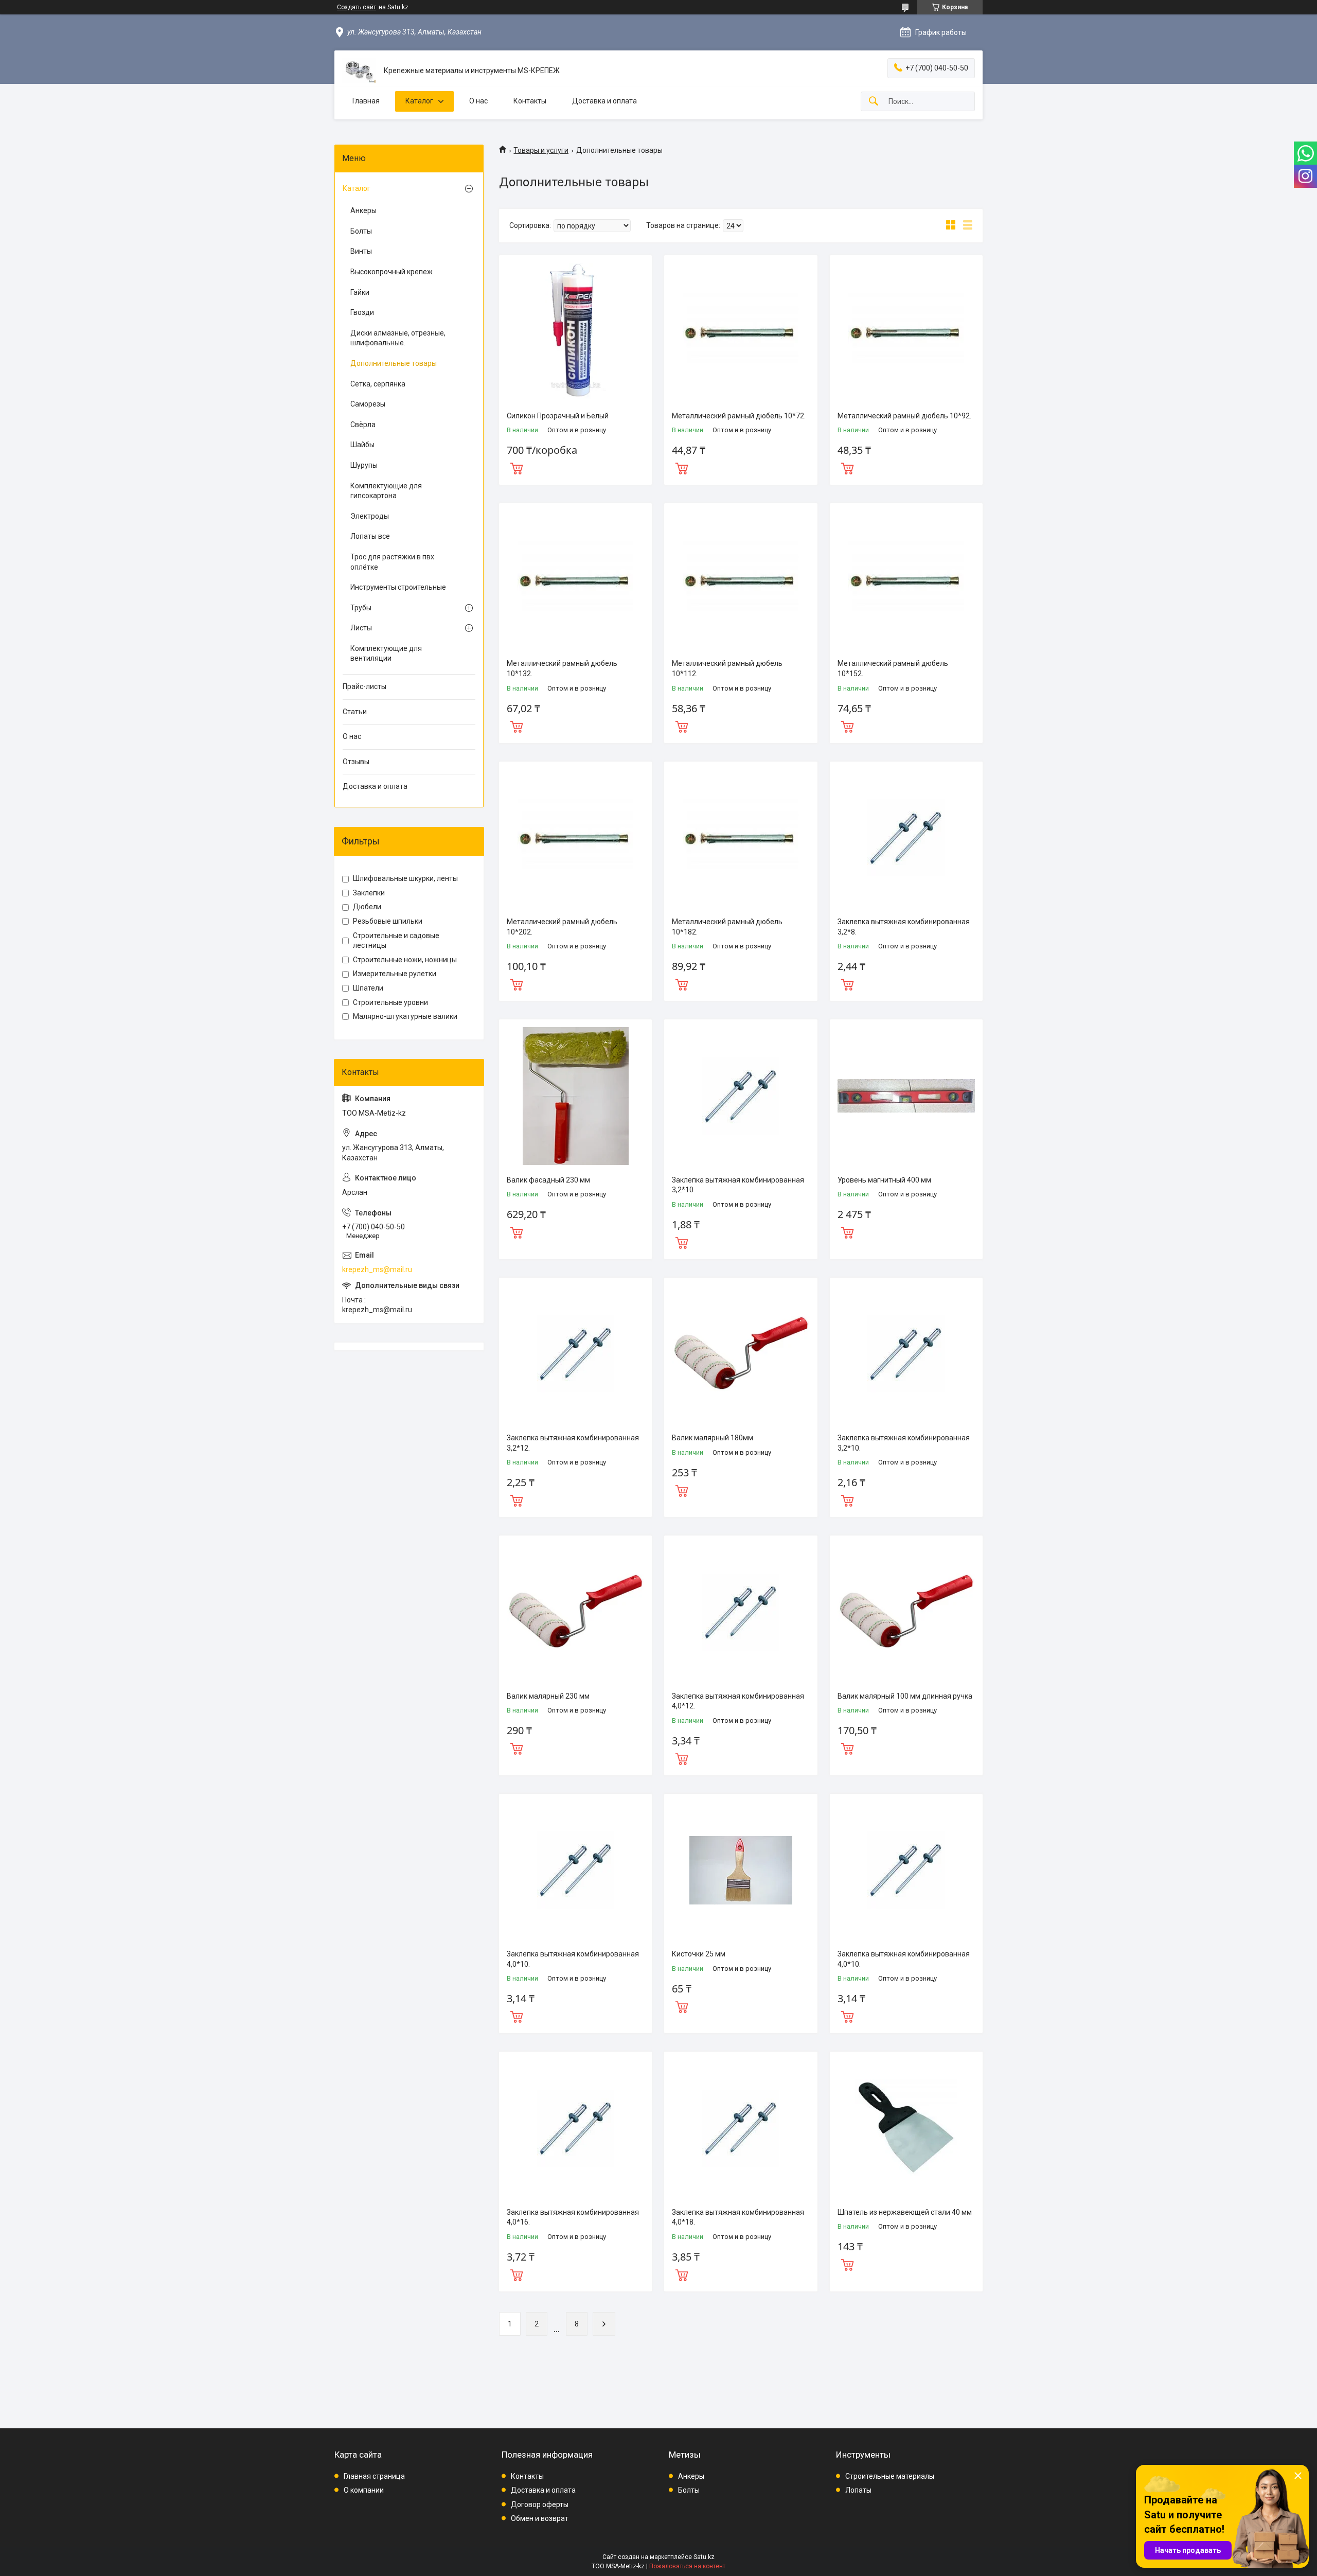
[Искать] (874, 102)
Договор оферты (540, 2504)
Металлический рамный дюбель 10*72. (739, 416)
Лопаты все (370, 536)
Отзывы (356, 762)
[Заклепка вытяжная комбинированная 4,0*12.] (741, 1612)
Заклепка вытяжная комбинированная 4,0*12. (738, 1701)
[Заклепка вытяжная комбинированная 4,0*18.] (741, 2128)
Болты (361, 231)
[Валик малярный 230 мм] (575, 1612)
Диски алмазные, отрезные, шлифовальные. (398, 338)
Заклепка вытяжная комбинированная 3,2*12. (573, 1443)
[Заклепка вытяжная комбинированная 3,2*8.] (906, 838)
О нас (478, 101)
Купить (517, 467)
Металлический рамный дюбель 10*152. (893, 668)
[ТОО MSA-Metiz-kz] (359, 71)
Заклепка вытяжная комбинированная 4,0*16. (573, 2217)
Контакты (530, 101)
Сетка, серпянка (378, 384)
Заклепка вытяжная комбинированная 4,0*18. (738, 2217)
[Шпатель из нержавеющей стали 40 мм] (906, 2128)
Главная (366, 101)
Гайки (360, 292)
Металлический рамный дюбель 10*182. (727, 927)
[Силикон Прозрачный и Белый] (575, 332)
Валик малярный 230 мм (548, 1696)
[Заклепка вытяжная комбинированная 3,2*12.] (575, 1354)
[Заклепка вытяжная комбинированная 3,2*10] (741, 1096)
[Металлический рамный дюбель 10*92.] (906, 332)
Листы (361, 628)
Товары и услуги (541, 150)
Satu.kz (704, 2557)
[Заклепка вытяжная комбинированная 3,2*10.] (906, 1354)
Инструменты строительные (398, 587)
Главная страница (374, 2476)
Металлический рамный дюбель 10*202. (562, 927)
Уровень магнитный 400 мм (884, 1180)
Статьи (355, 712)
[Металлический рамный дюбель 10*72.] (741, 332)
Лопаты (858, 2490)
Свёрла (363, 425)
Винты (361, 251)
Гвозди (362, 312)
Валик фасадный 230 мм (548, 1180)
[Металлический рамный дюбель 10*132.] (575, 580)
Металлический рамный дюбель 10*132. (562, 668)
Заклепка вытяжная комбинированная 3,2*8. (904, 927)
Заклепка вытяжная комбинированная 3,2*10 (738, 1185)
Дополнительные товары (394, 363)
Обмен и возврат (540, 2518)
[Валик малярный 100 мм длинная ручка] (906, 1612)
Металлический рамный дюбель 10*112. (727, 668)
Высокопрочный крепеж (391, 272)
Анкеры (363, 210)
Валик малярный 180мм (713, 1438)
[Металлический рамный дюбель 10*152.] (906, 580)
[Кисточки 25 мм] (741, 1870)
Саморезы (368, 404)
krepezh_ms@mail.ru (377, 1269)
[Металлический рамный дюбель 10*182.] (741, 838)
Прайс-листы (364, 686)
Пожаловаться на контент (687, 2566)
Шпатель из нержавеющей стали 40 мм (905, 2212)
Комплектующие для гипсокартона (386, 491)
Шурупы (364, 465)
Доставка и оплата (604, 101)
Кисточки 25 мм (699, 1954)
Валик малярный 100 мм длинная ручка (905, 1696)
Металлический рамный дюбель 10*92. (904, 416)
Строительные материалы (890, 2476)
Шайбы (362, 445)
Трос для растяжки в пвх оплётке (392, 562)
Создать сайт (357, 7)
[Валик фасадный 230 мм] (575, 1096)
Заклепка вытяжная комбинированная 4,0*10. (573, 1959)
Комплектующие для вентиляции (386, 654)
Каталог (419, 101)
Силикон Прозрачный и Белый (558, 416)
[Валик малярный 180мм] (741, 1354)
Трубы (361, 608)
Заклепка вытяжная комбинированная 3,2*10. (904, 1443)
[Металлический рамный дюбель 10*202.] (575, 838)
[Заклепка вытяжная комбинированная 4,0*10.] (575, 1870)
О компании (364, 2490)
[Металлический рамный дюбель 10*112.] (741, 580)
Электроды (370, 516)
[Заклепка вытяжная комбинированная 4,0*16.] (575, 2128)
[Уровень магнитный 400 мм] (906, 1096)
